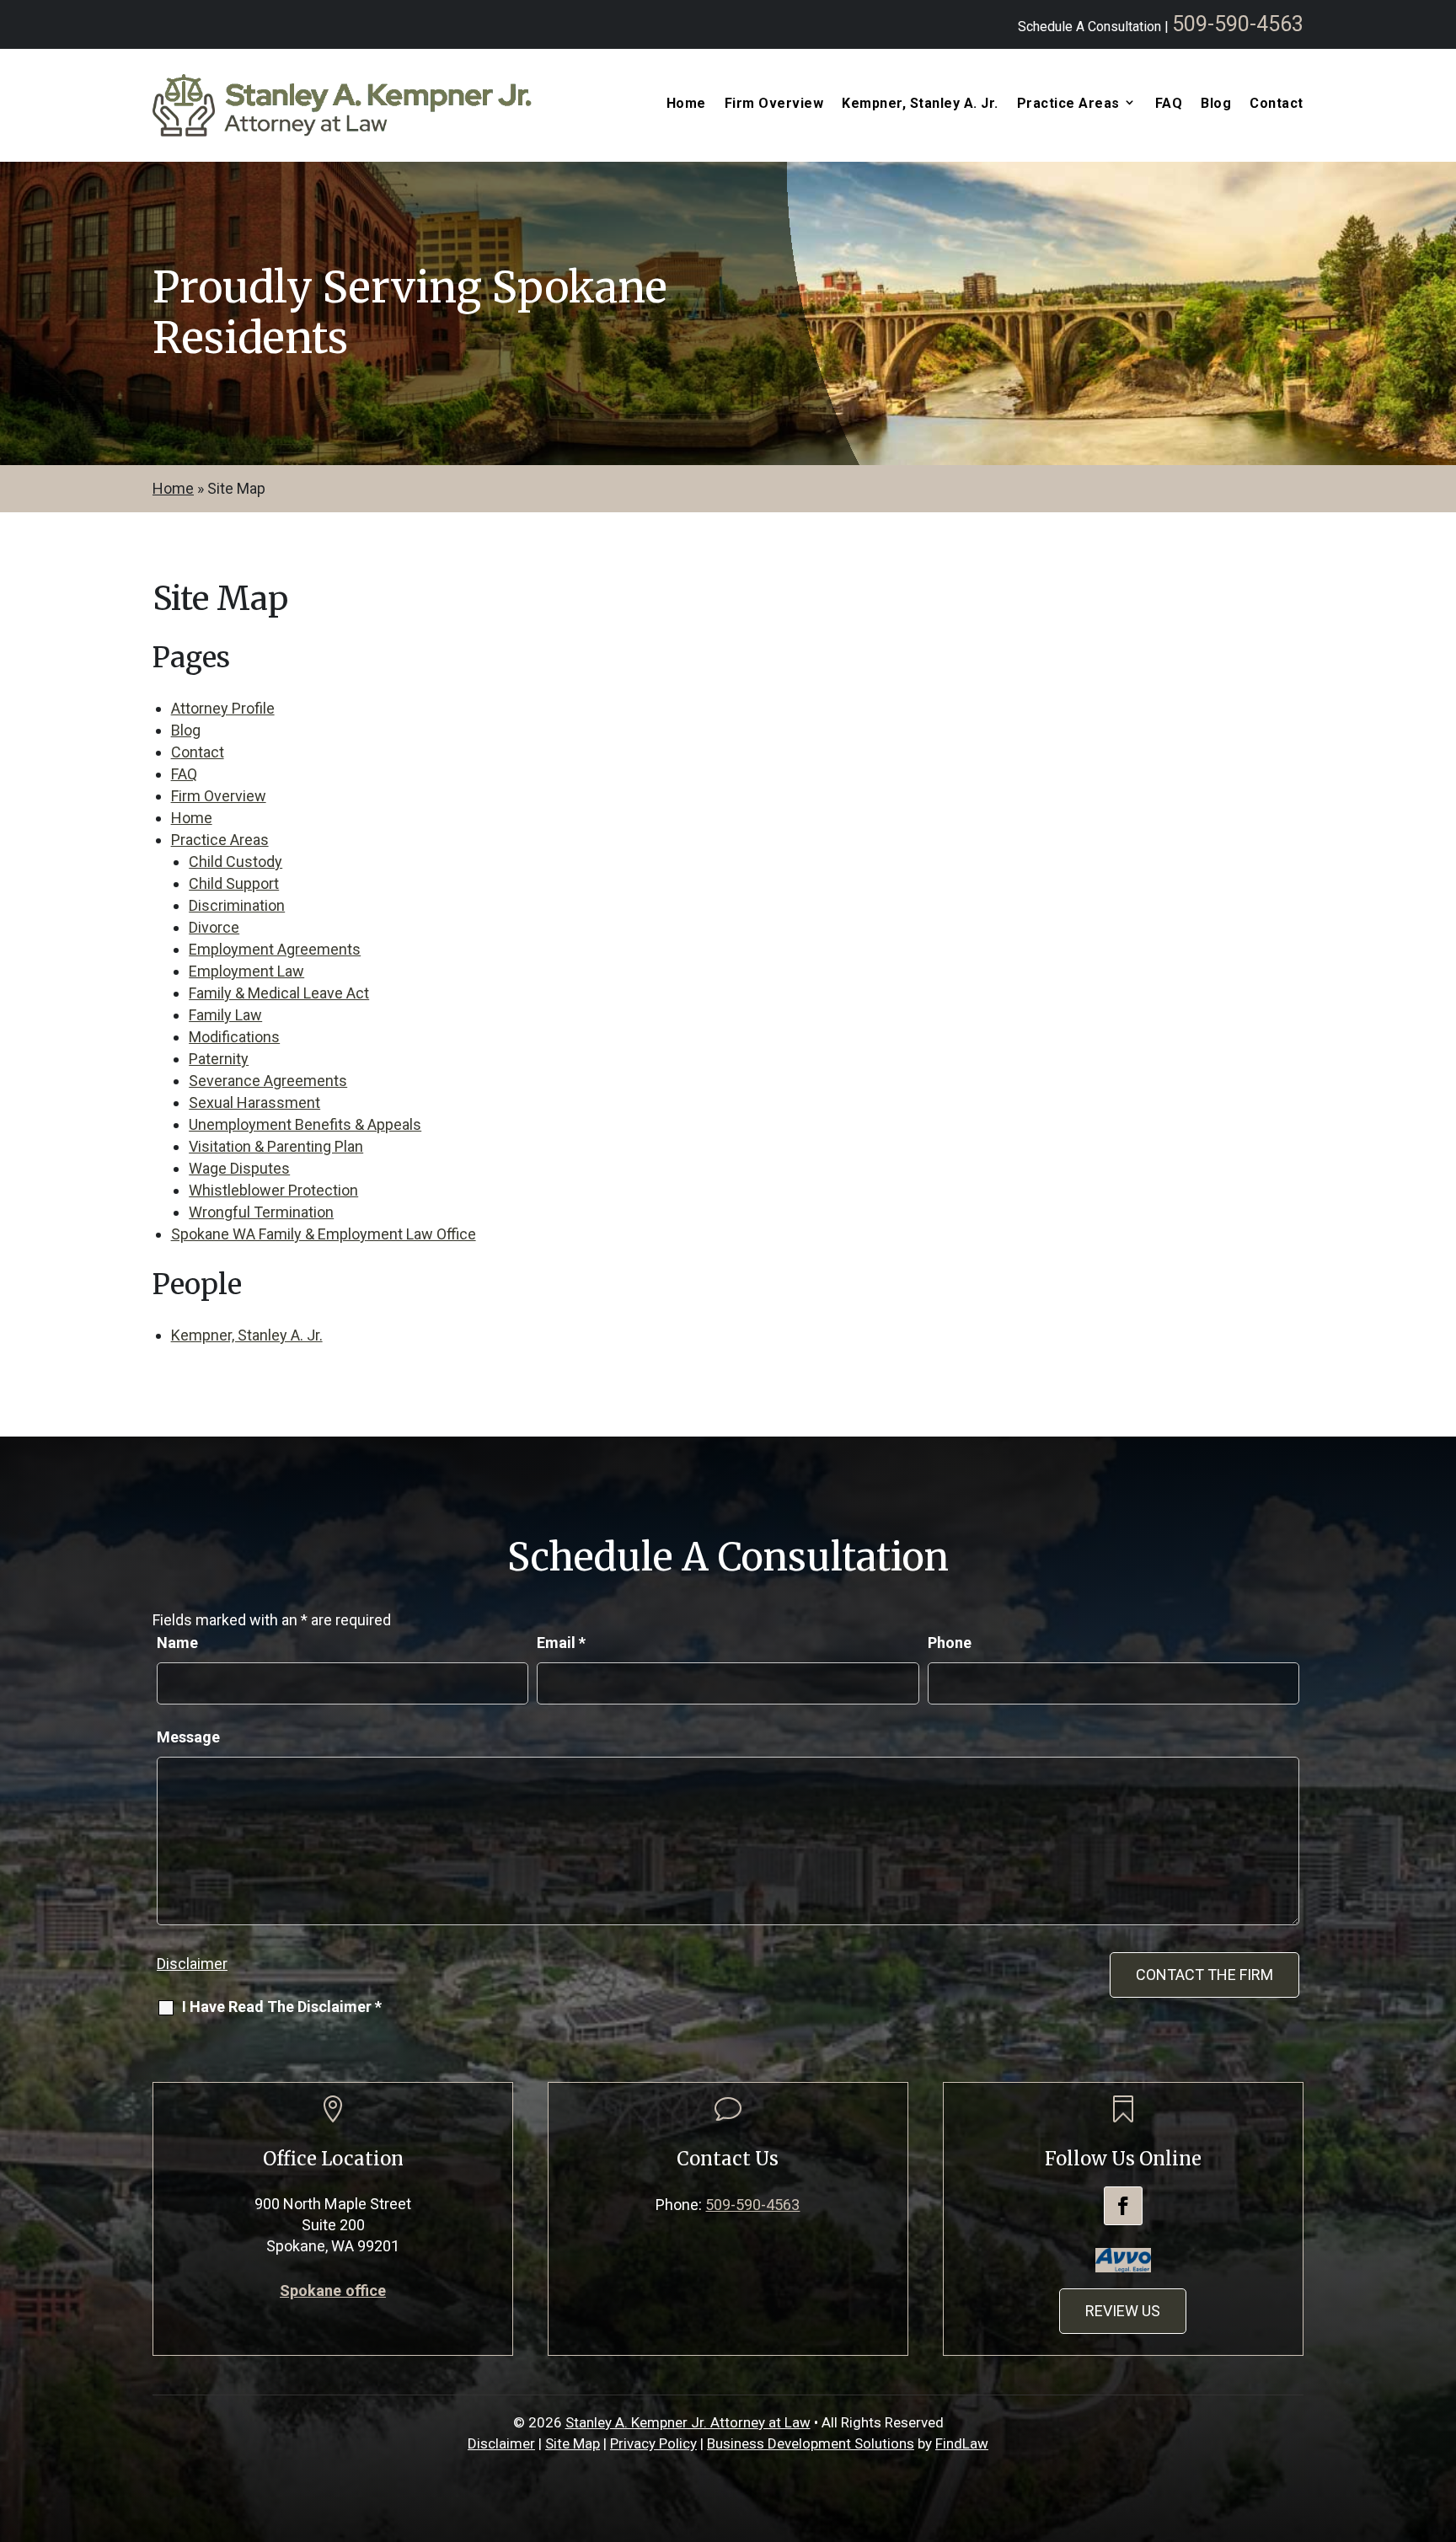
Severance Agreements (268, 1081)
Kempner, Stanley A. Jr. (920, 104)
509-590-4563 (1238, 24)
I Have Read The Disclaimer (282, 2007)
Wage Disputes (239, 1168)
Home (686, 104)
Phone (950, 1643)
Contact (1277, 104)
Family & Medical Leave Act (279, 993)
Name (177, 1643)
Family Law (225, 1015)
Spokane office (333, 2290)
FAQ (1169, 104)
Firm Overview (774, 104)
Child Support (234, 883)
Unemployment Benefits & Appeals (305, 1124)
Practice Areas (220, 840)
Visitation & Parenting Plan (276, 1146)
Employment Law (246, 971)
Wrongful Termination (261, 1212)
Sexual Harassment (254, 1102)
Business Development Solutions (811, 2443)
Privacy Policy (653, 2443)
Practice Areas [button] (1068, 104)
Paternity (219, 1059)
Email (561, 1643)
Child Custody (236, 862)
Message (188, 1737)
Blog (1216, 104)
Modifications (234, 1037)
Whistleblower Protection (273, 1190)
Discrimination (237, 905)
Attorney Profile (223, 708)
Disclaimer (192, 1964)
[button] (1439, 2420)
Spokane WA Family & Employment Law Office (324, 1234)
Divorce (214, 927)
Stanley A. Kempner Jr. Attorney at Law (688, 2422)
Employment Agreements (275, 949)
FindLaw (962, 2443)
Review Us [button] (1123, 2311)
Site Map (573, 2443)
